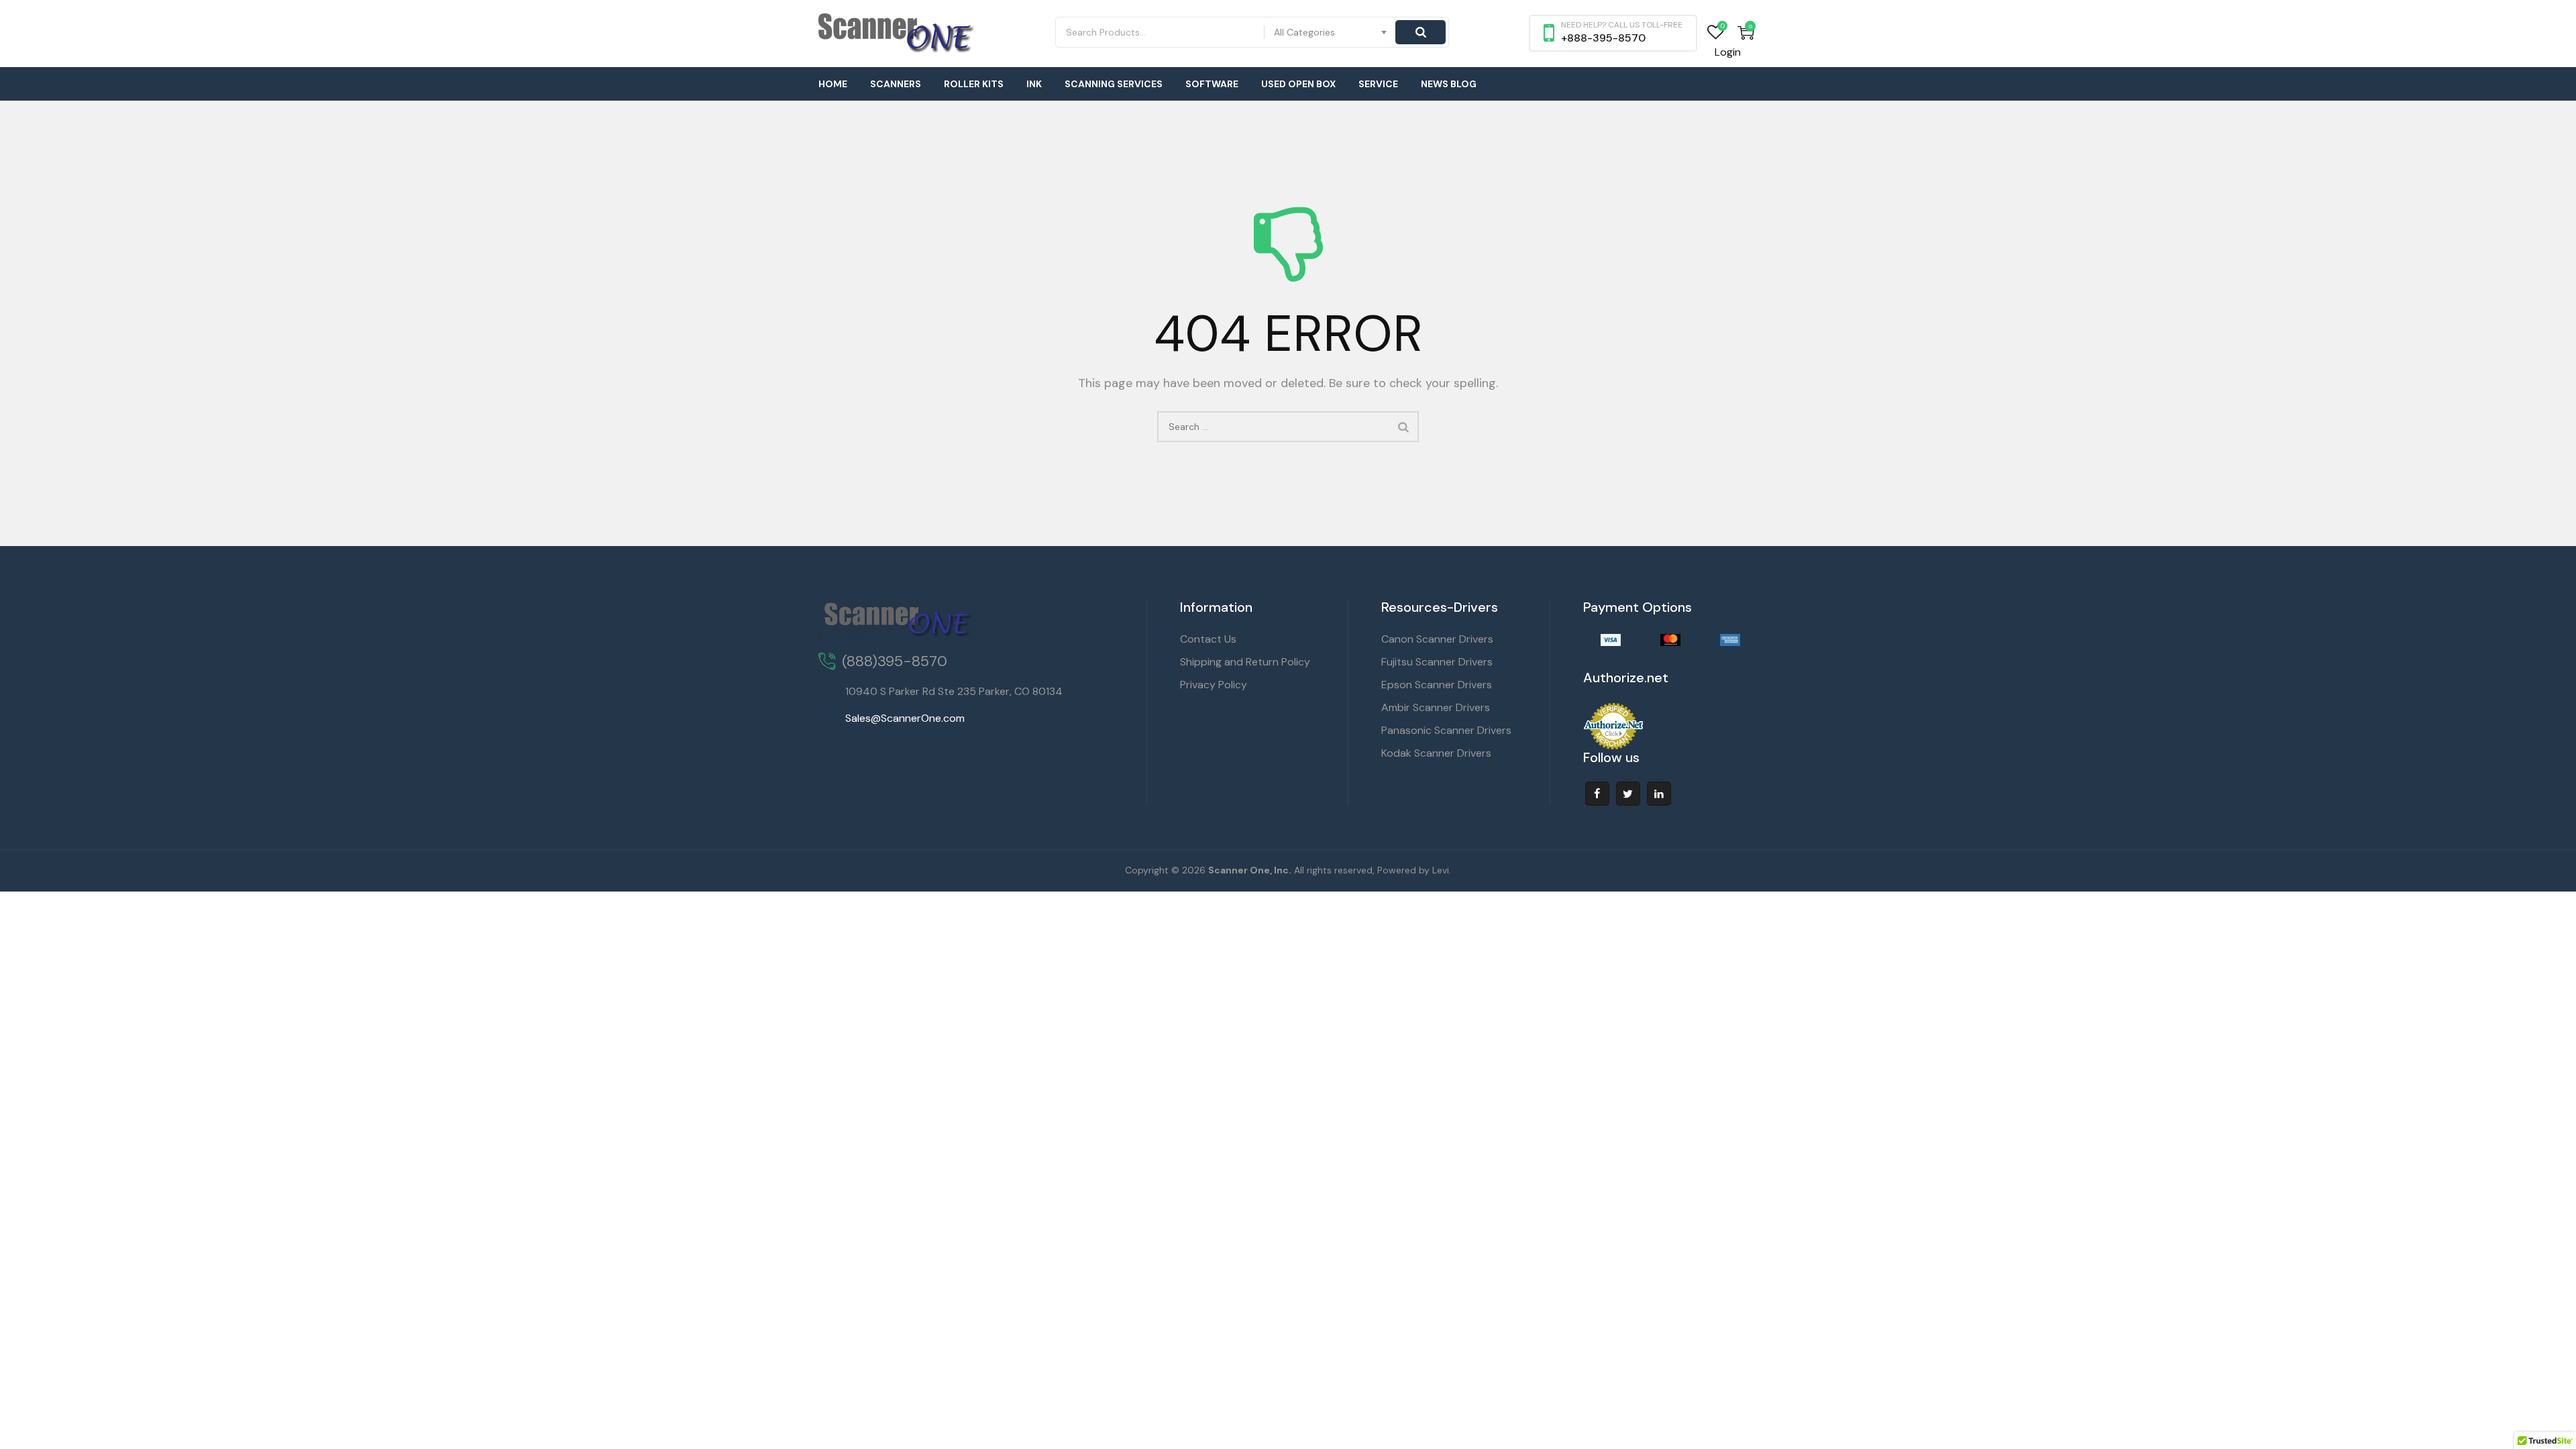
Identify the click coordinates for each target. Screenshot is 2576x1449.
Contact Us (1208, 639)
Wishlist (1716, 33)
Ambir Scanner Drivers (1436, 707)
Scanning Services (1114, 84)
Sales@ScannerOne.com (905, 718)
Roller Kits (974, 84)
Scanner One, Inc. (1250, 870)
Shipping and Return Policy (1245, 662)
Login (1728, 52)
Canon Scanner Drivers (1437, 639)
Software (1212, 84)
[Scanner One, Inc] (897, 34)
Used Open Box (1298, 84)
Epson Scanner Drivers (1437, 685)
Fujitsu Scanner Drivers (1437, 662)
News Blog (1449, 84)
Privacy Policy (1214, 685)
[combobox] (1331, 32)
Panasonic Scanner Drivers (1446, 730)
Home (833, 84)
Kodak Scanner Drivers (1436, 753)
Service (1378, 84)
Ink (1034, 84)
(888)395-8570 (895, 661)
